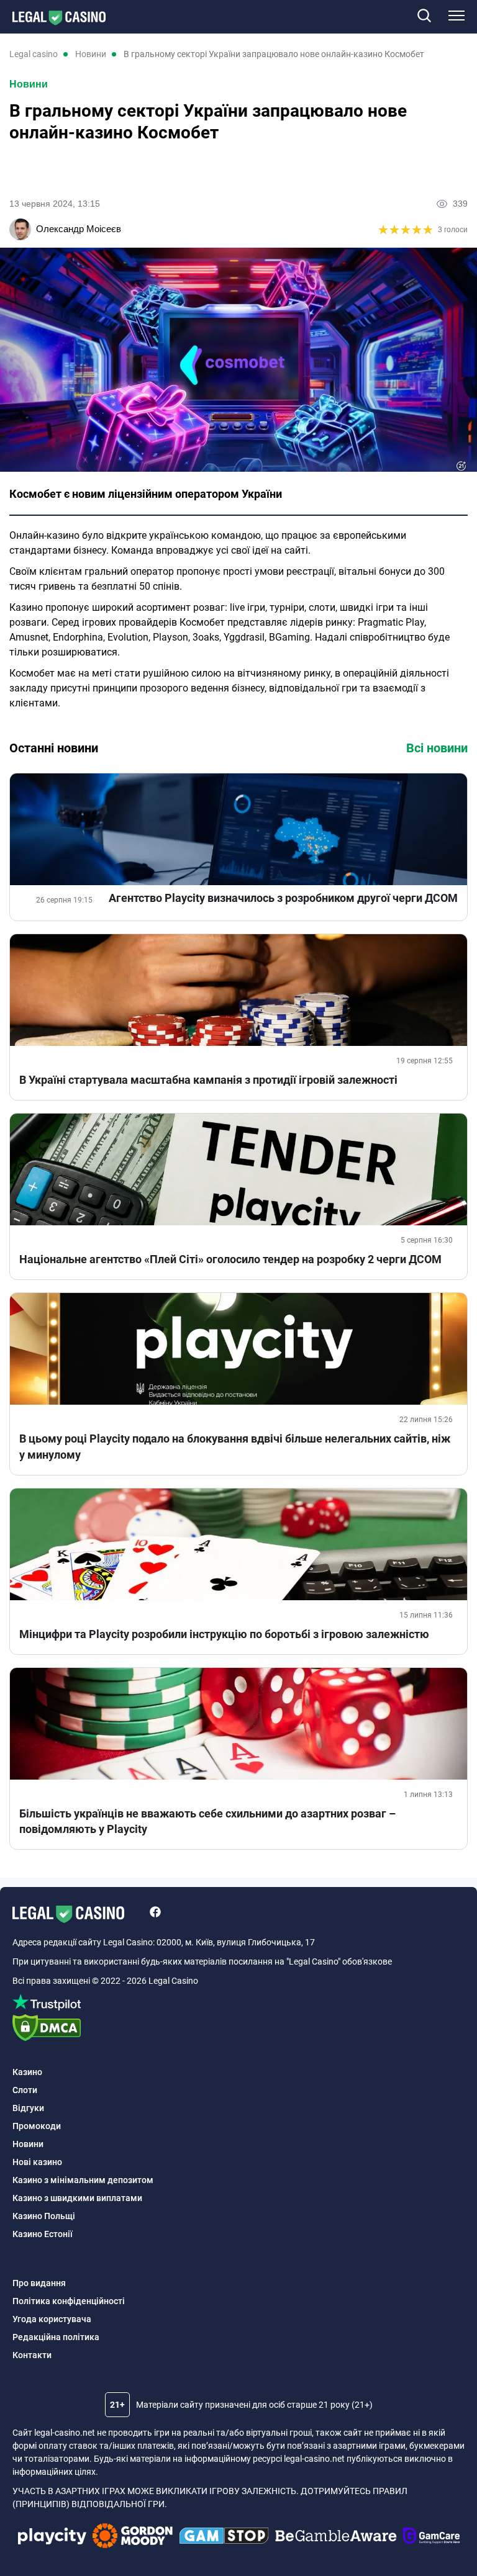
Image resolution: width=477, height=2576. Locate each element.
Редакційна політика (56, 2337)
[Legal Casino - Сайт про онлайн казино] (53, 18)
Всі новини (437, 748)
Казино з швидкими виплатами (77, 2198)
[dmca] (238, 2029)
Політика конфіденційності (69, 2301)
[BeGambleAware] (336, 2538)
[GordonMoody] (133, 2538)
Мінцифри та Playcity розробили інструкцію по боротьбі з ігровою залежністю (224, 1634)
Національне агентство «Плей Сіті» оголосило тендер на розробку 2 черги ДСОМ (230, 1259)
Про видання (39, 2283)
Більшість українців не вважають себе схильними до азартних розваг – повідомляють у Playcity (207, 1821)
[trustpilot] (238, 2004)
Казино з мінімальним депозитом (83, 2180)
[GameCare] (431, 2538)
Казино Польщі (44, 2216)
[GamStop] (224, 2538)
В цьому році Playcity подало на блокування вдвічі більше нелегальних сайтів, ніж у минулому (235, 1446)
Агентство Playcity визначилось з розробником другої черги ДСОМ (283, 898)
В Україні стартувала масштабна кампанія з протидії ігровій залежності (208, 1080)
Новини (29, 84)
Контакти (32, 2355)
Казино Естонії (43, 2234)
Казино (27, 2072)
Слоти (25, 2090)
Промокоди (37, 2126)
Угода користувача (52, 2319)
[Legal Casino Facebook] (155, 1914)
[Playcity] (52, 2538)
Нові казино (37, 2162)
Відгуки (28, 2108)
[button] (424, 17)
